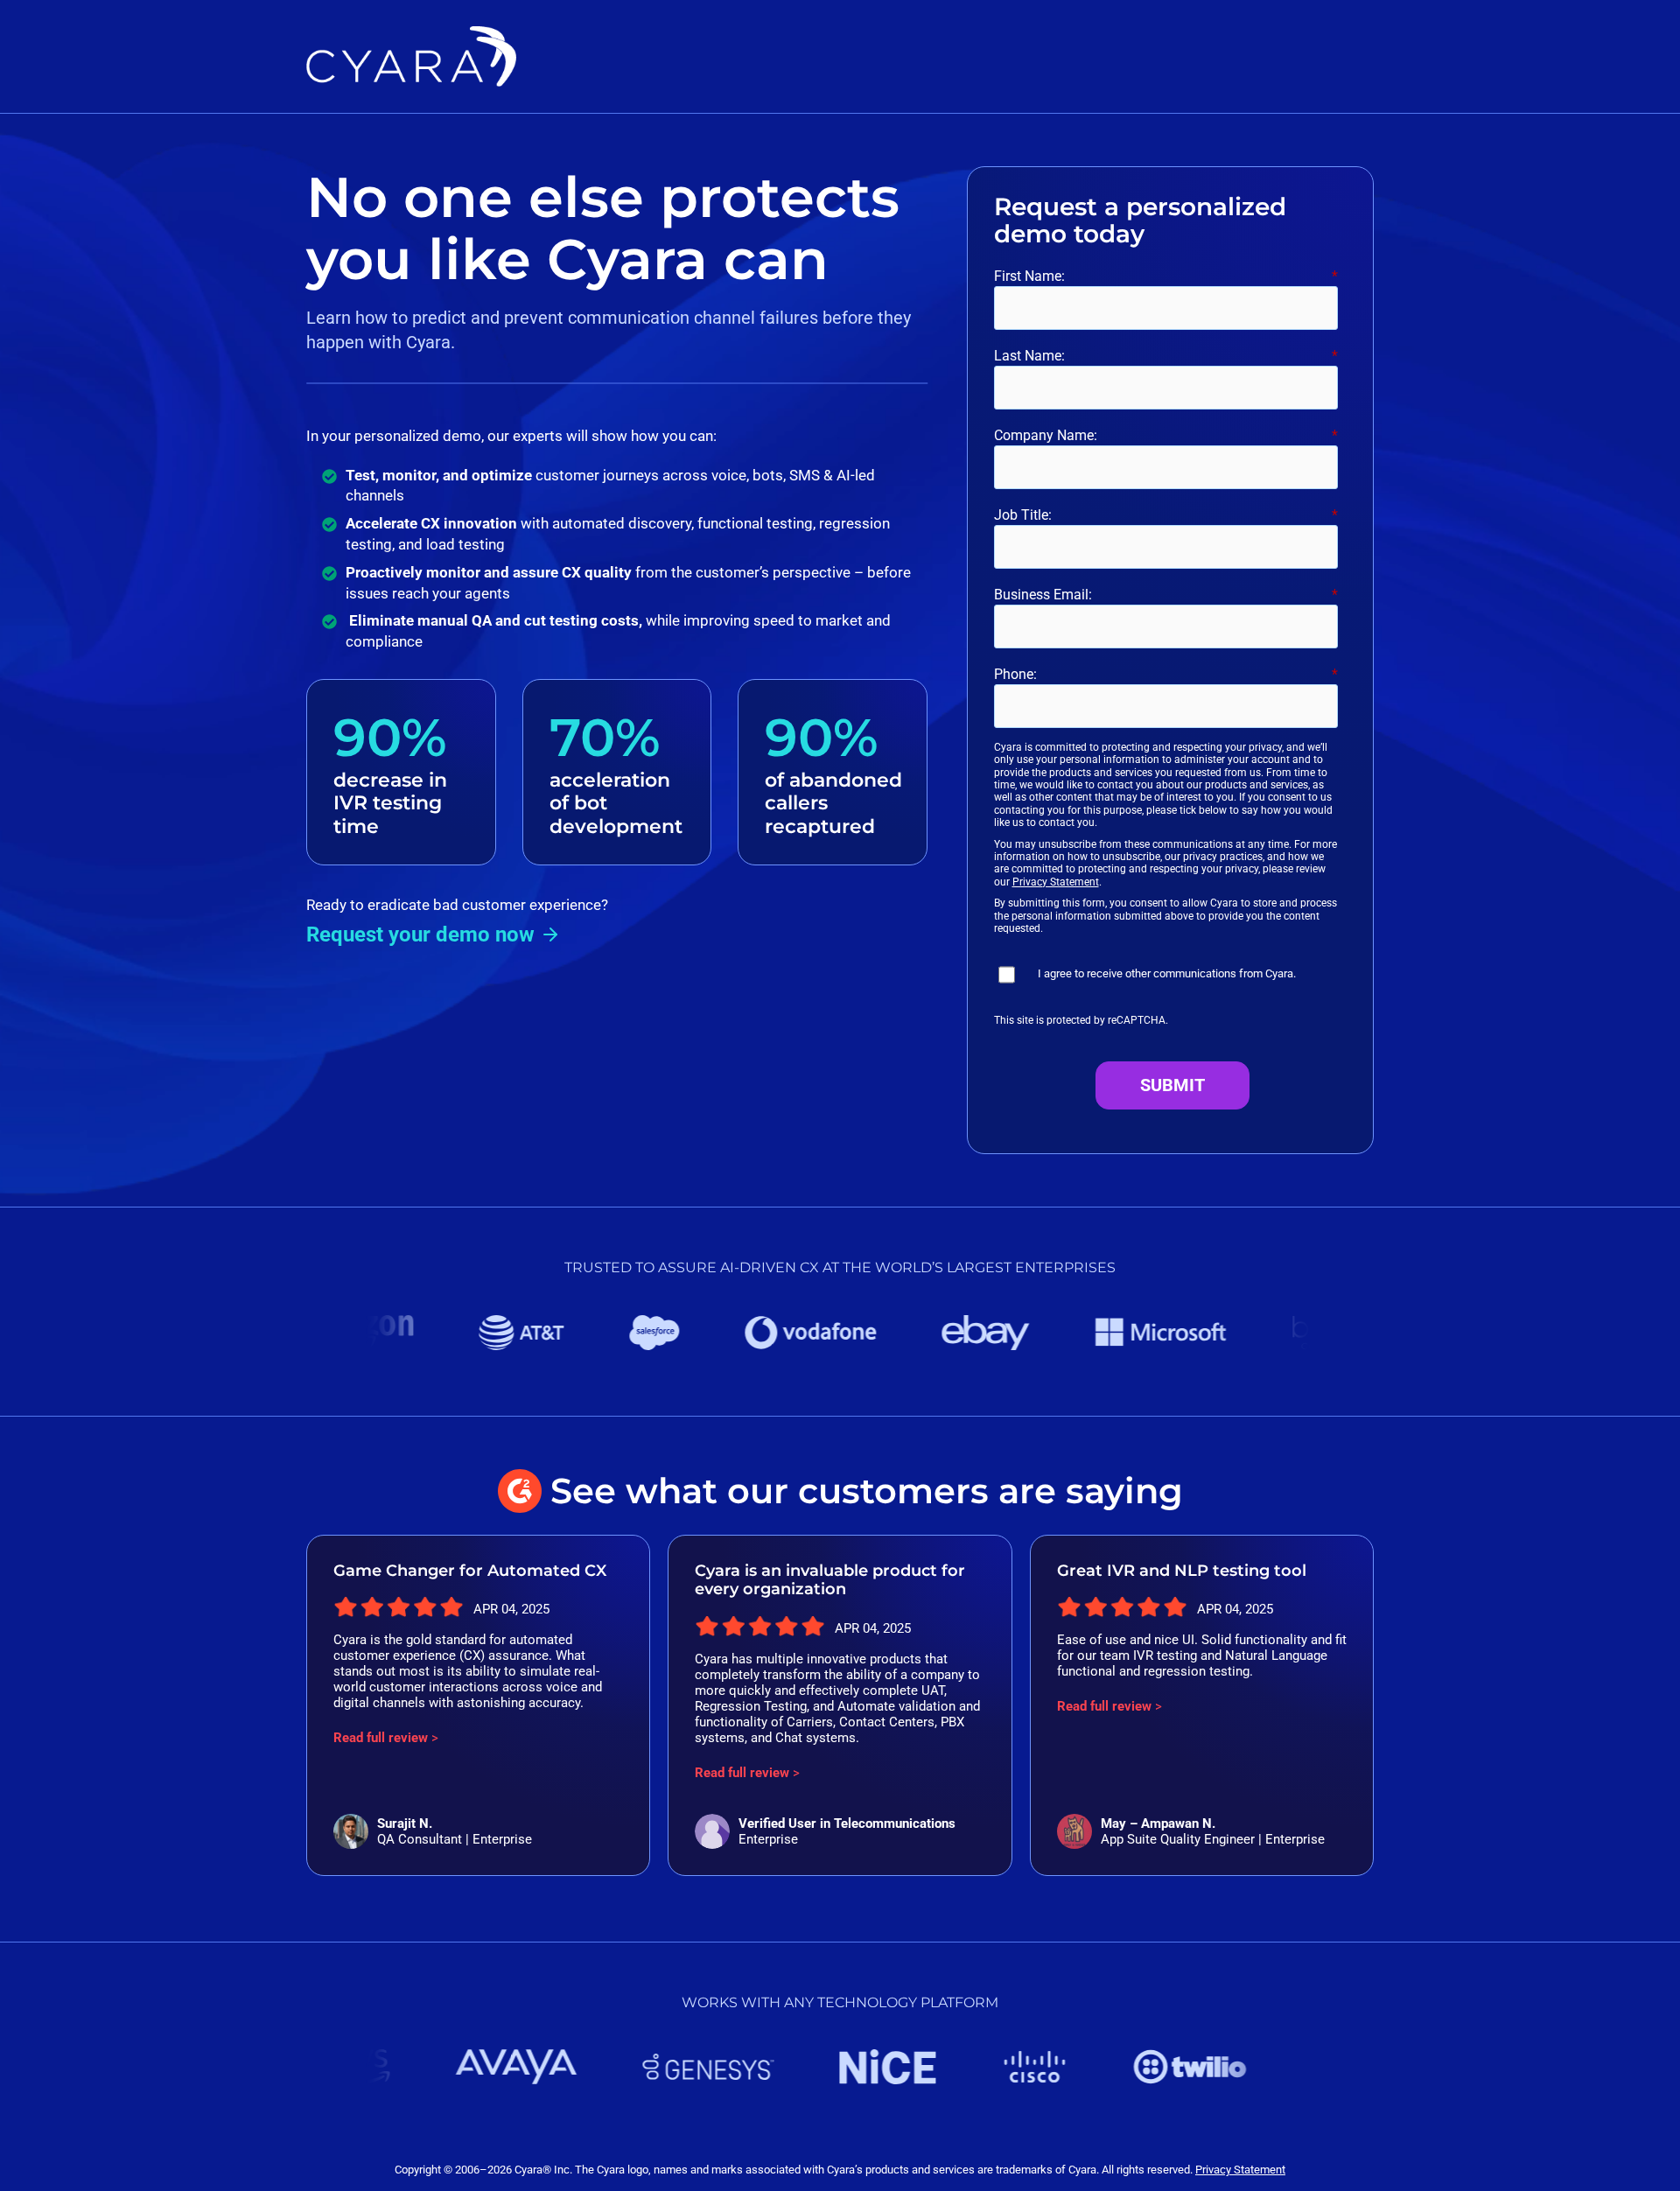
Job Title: (1166, 515)
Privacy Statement (1056, 882)
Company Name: (1166, 435)
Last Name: (1166, 356)
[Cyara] (411, 39)
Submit (1172, 1085)
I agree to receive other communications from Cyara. (1167, 973)
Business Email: (1166, 595)
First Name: (1166, 276)
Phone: (1166, 674)
